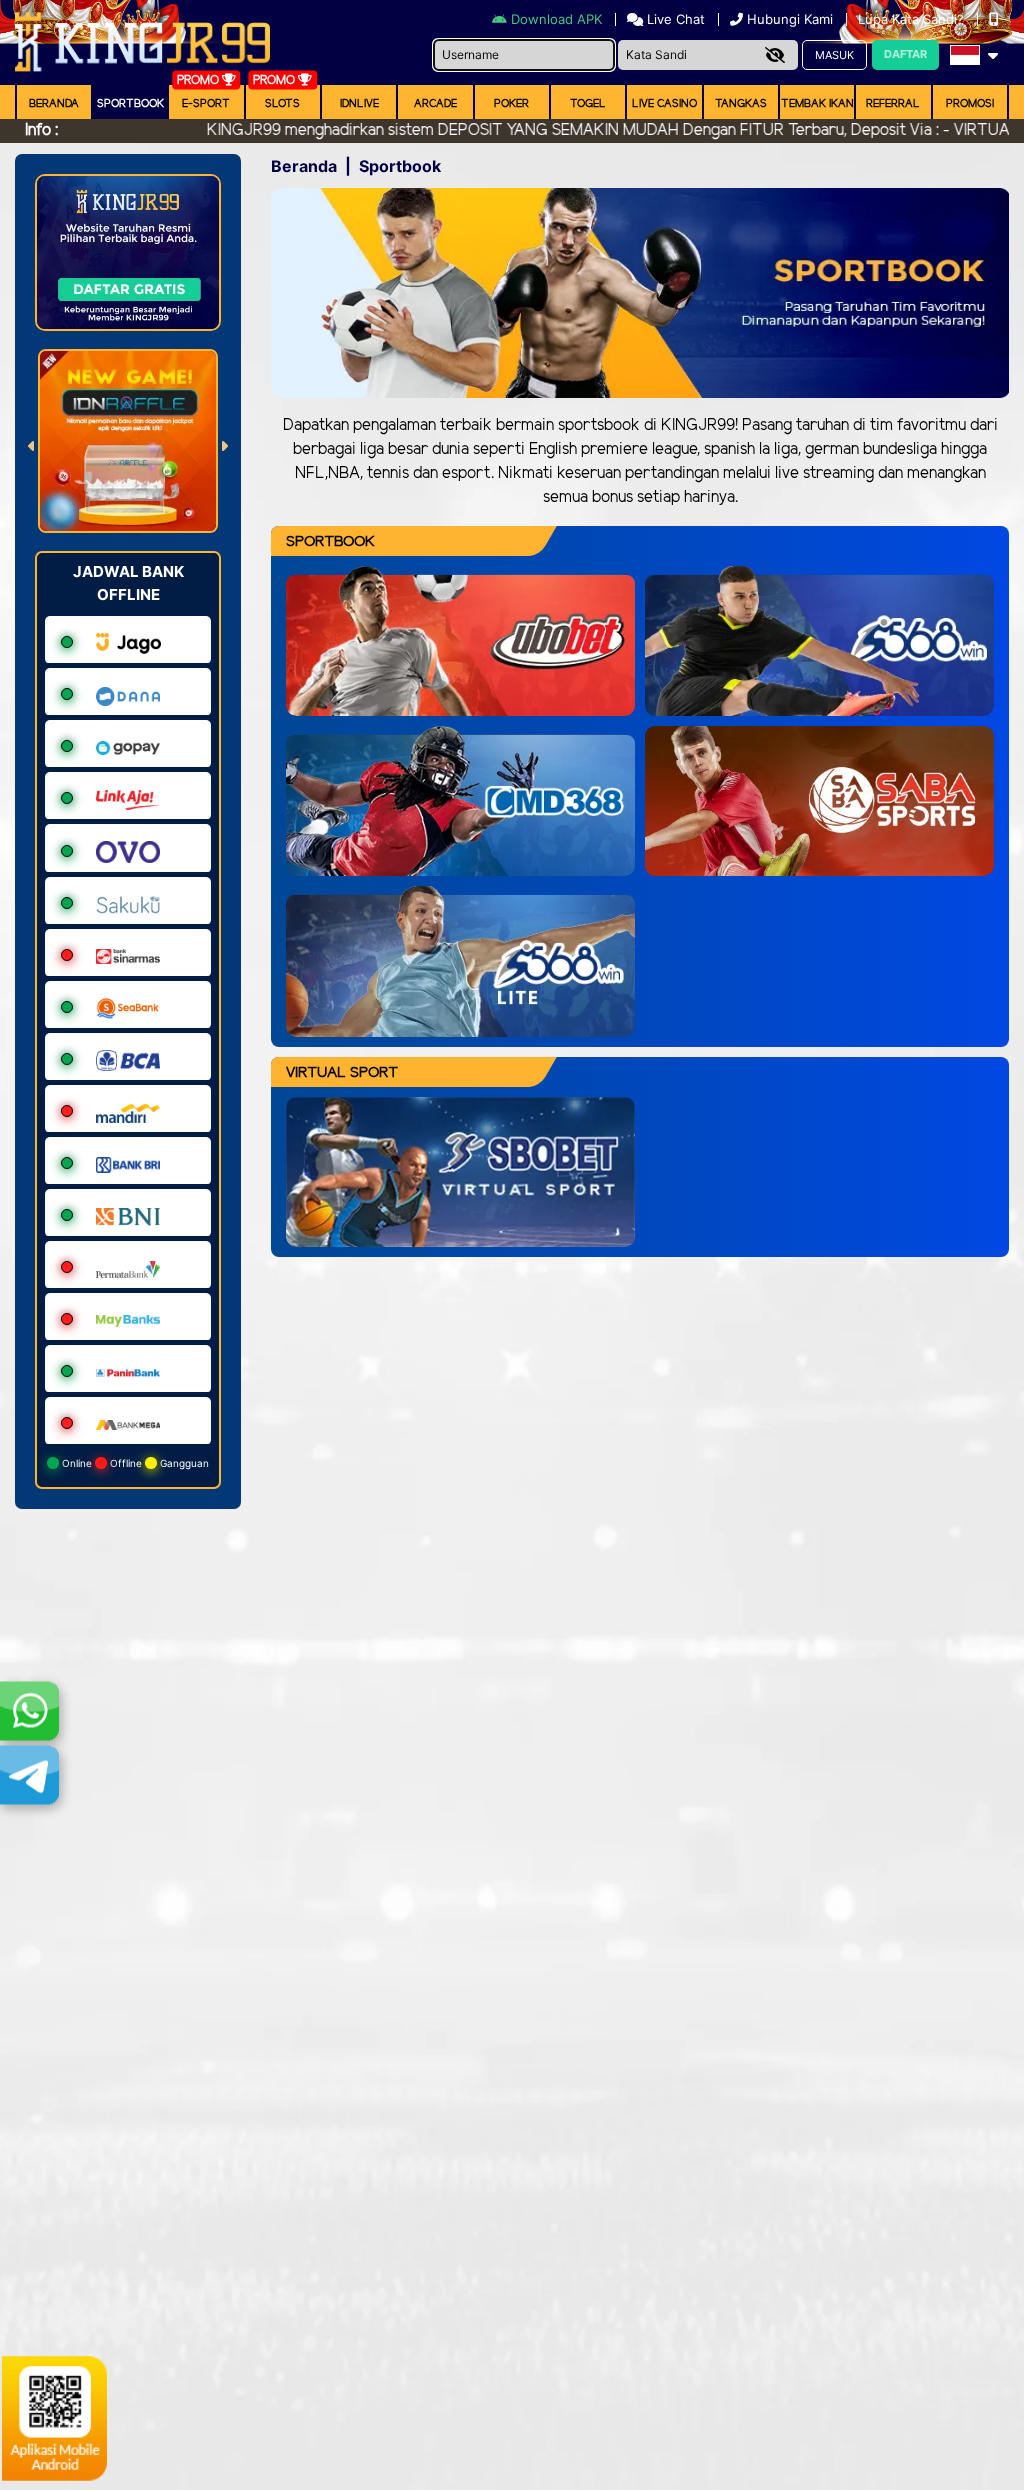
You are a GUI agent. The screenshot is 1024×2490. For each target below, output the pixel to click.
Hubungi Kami (790, 19)
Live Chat (674, 19)
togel (588, 104)
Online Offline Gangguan (134, 1463)
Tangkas (741, 104)
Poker (511, 104)
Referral (893, 104)
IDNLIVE (359, 104)
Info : (41, 130)
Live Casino (664, 104)
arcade (435, 104)
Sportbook (130, 104)
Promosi (970, 104)
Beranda (54, 104)
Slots (282, 104)
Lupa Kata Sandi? (913, 19)
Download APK (556, 19)
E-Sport (206, 104)
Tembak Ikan (817, 104)
